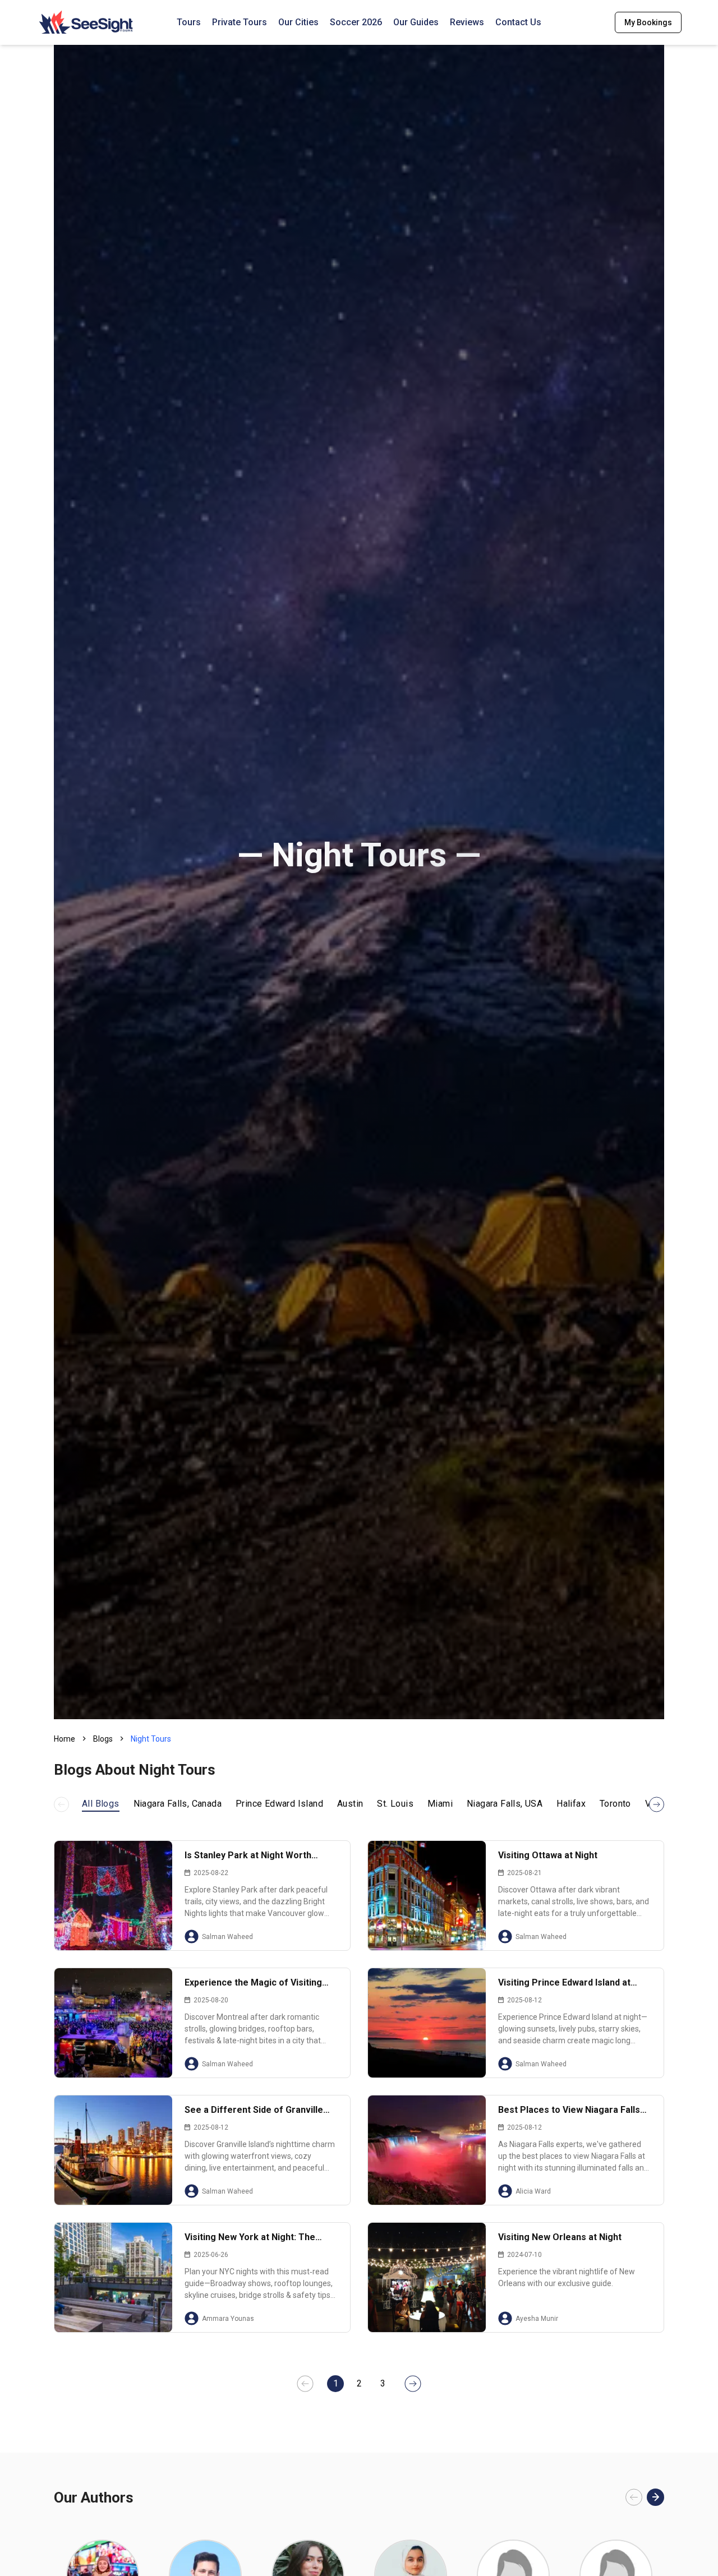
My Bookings (648, 22)
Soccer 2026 (356, 22)
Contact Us (518, 22)
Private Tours (240, 22)
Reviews (467, 22)
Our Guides (416, 22)
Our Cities (298, 22)
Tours (189, 22)
